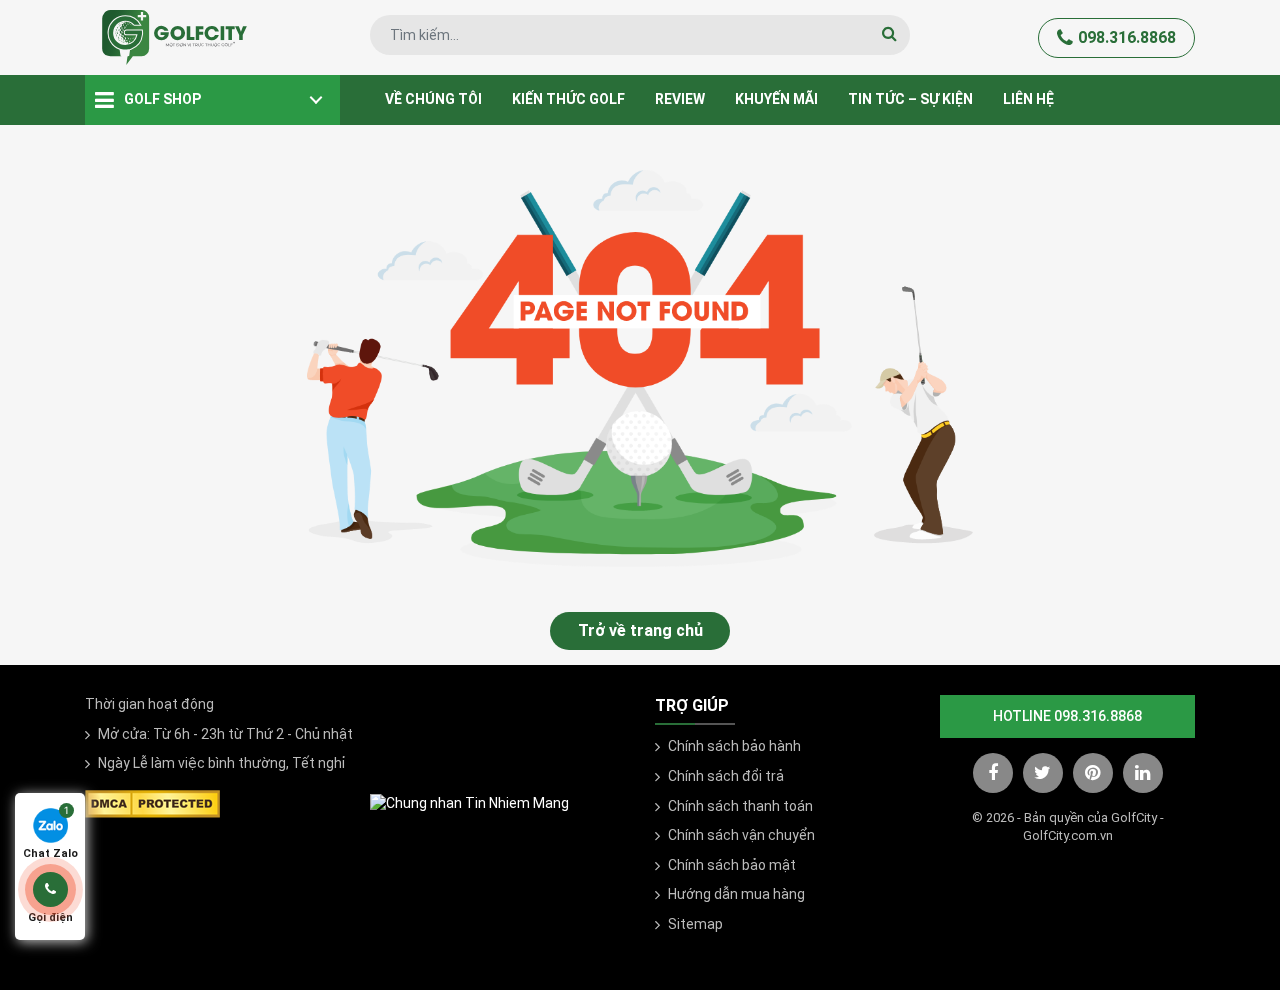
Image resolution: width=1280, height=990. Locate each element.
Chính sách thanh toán (740, 806)
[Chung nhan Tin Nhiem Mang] (469, 803)
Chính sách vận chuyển (741, 835)
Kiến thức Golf (568, 99)
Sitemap (695, 924)
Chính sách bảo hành (734, 746)
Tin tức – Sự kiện (910, 99)
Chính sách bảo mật (732, 865)
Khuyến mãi (776, 99)
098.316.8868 (1127, 37)
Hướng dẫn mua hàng (736, 894)
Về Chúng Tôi (433, 99)
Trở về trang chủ (640, 630)
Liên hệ (1028, 99)
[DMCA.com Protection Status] (152, 802)
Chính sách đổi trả (726, 776)
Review (680, 99)
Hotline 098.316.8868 (1067, 716)
